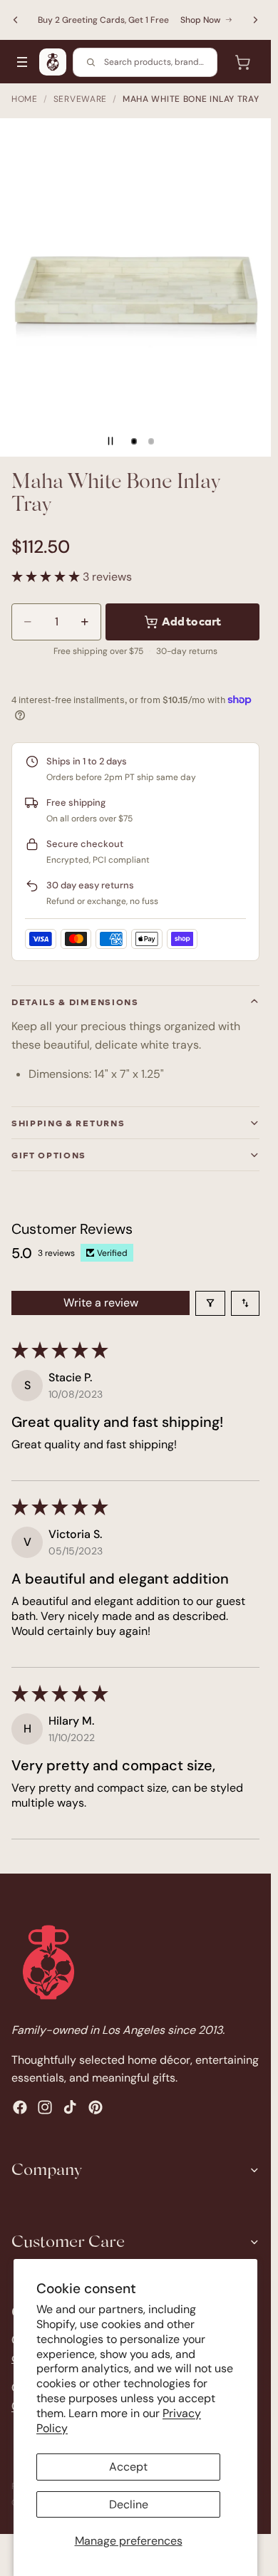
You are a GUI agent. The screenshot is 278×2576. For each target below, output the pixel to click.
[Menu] (22, 62)
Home (25, 99)
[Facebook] (20, 2107)
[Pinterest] (96, 2107)
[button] (47, 577)
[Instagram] (45, 2107)
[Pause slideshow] (110, 441)
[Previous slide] (16, 20)
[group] (135, 287)
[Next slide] (255, 20)
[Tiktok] (70, 2107)
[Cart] (242, 62)
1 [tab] (134, 441)
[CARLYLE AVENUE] (53, 62)
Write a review (101, 1303)
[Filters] (210, 1303)
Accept (128, 2467)
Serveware (80, 99)
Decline (129, 2504)
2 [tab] (151, 441)
